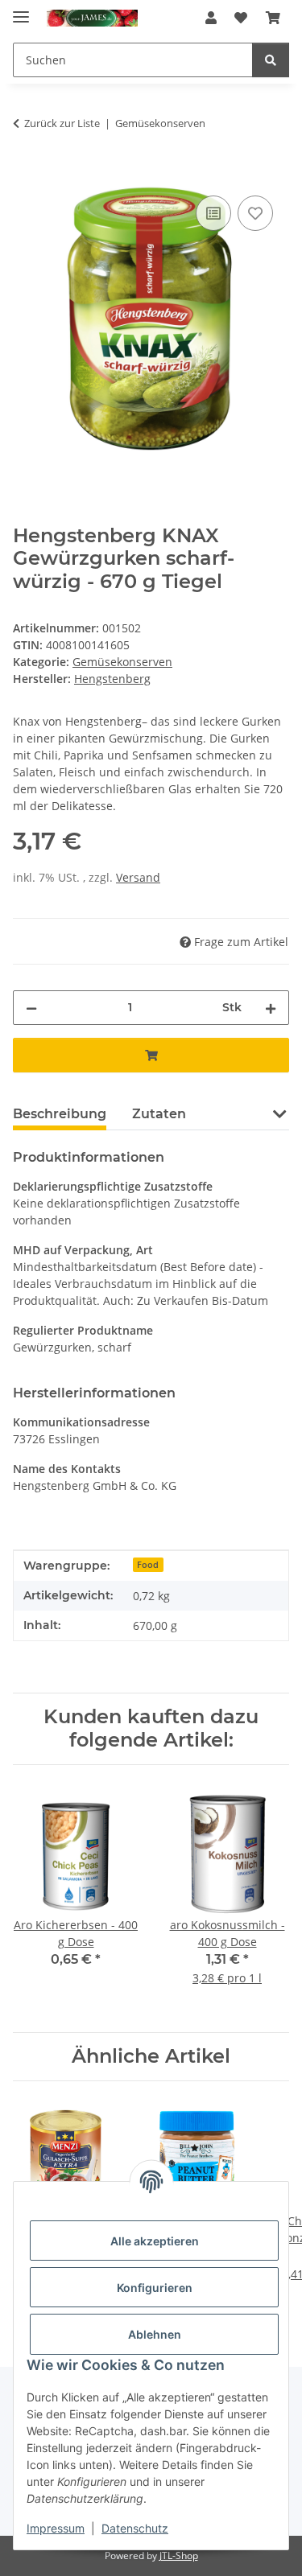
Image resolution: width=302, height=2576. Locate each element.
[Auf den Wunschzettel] (255, 213)
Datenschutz (135, 2528)
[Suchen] (271, 60)
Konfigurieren (155, 2288)
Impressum (56, 2528)
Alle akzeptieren (155, 2241)
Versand (138, 877)
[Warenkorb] (273, 18)
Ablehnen (155, 2334)
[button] (211, 18)
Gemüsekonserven (122, 662)
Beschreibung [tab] (60, 1114)
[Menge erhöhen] (271, 1008)
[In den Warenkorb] (26, 174)
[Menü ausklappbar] (21, 10)
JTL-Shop (179, 2555)
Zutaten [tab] (159, 1114)
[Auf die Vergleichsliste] (213, 213)
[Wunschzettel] (241, 18)
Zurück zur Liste (62, 123)
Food (148, 1565)
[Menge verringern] (31, 1008)
